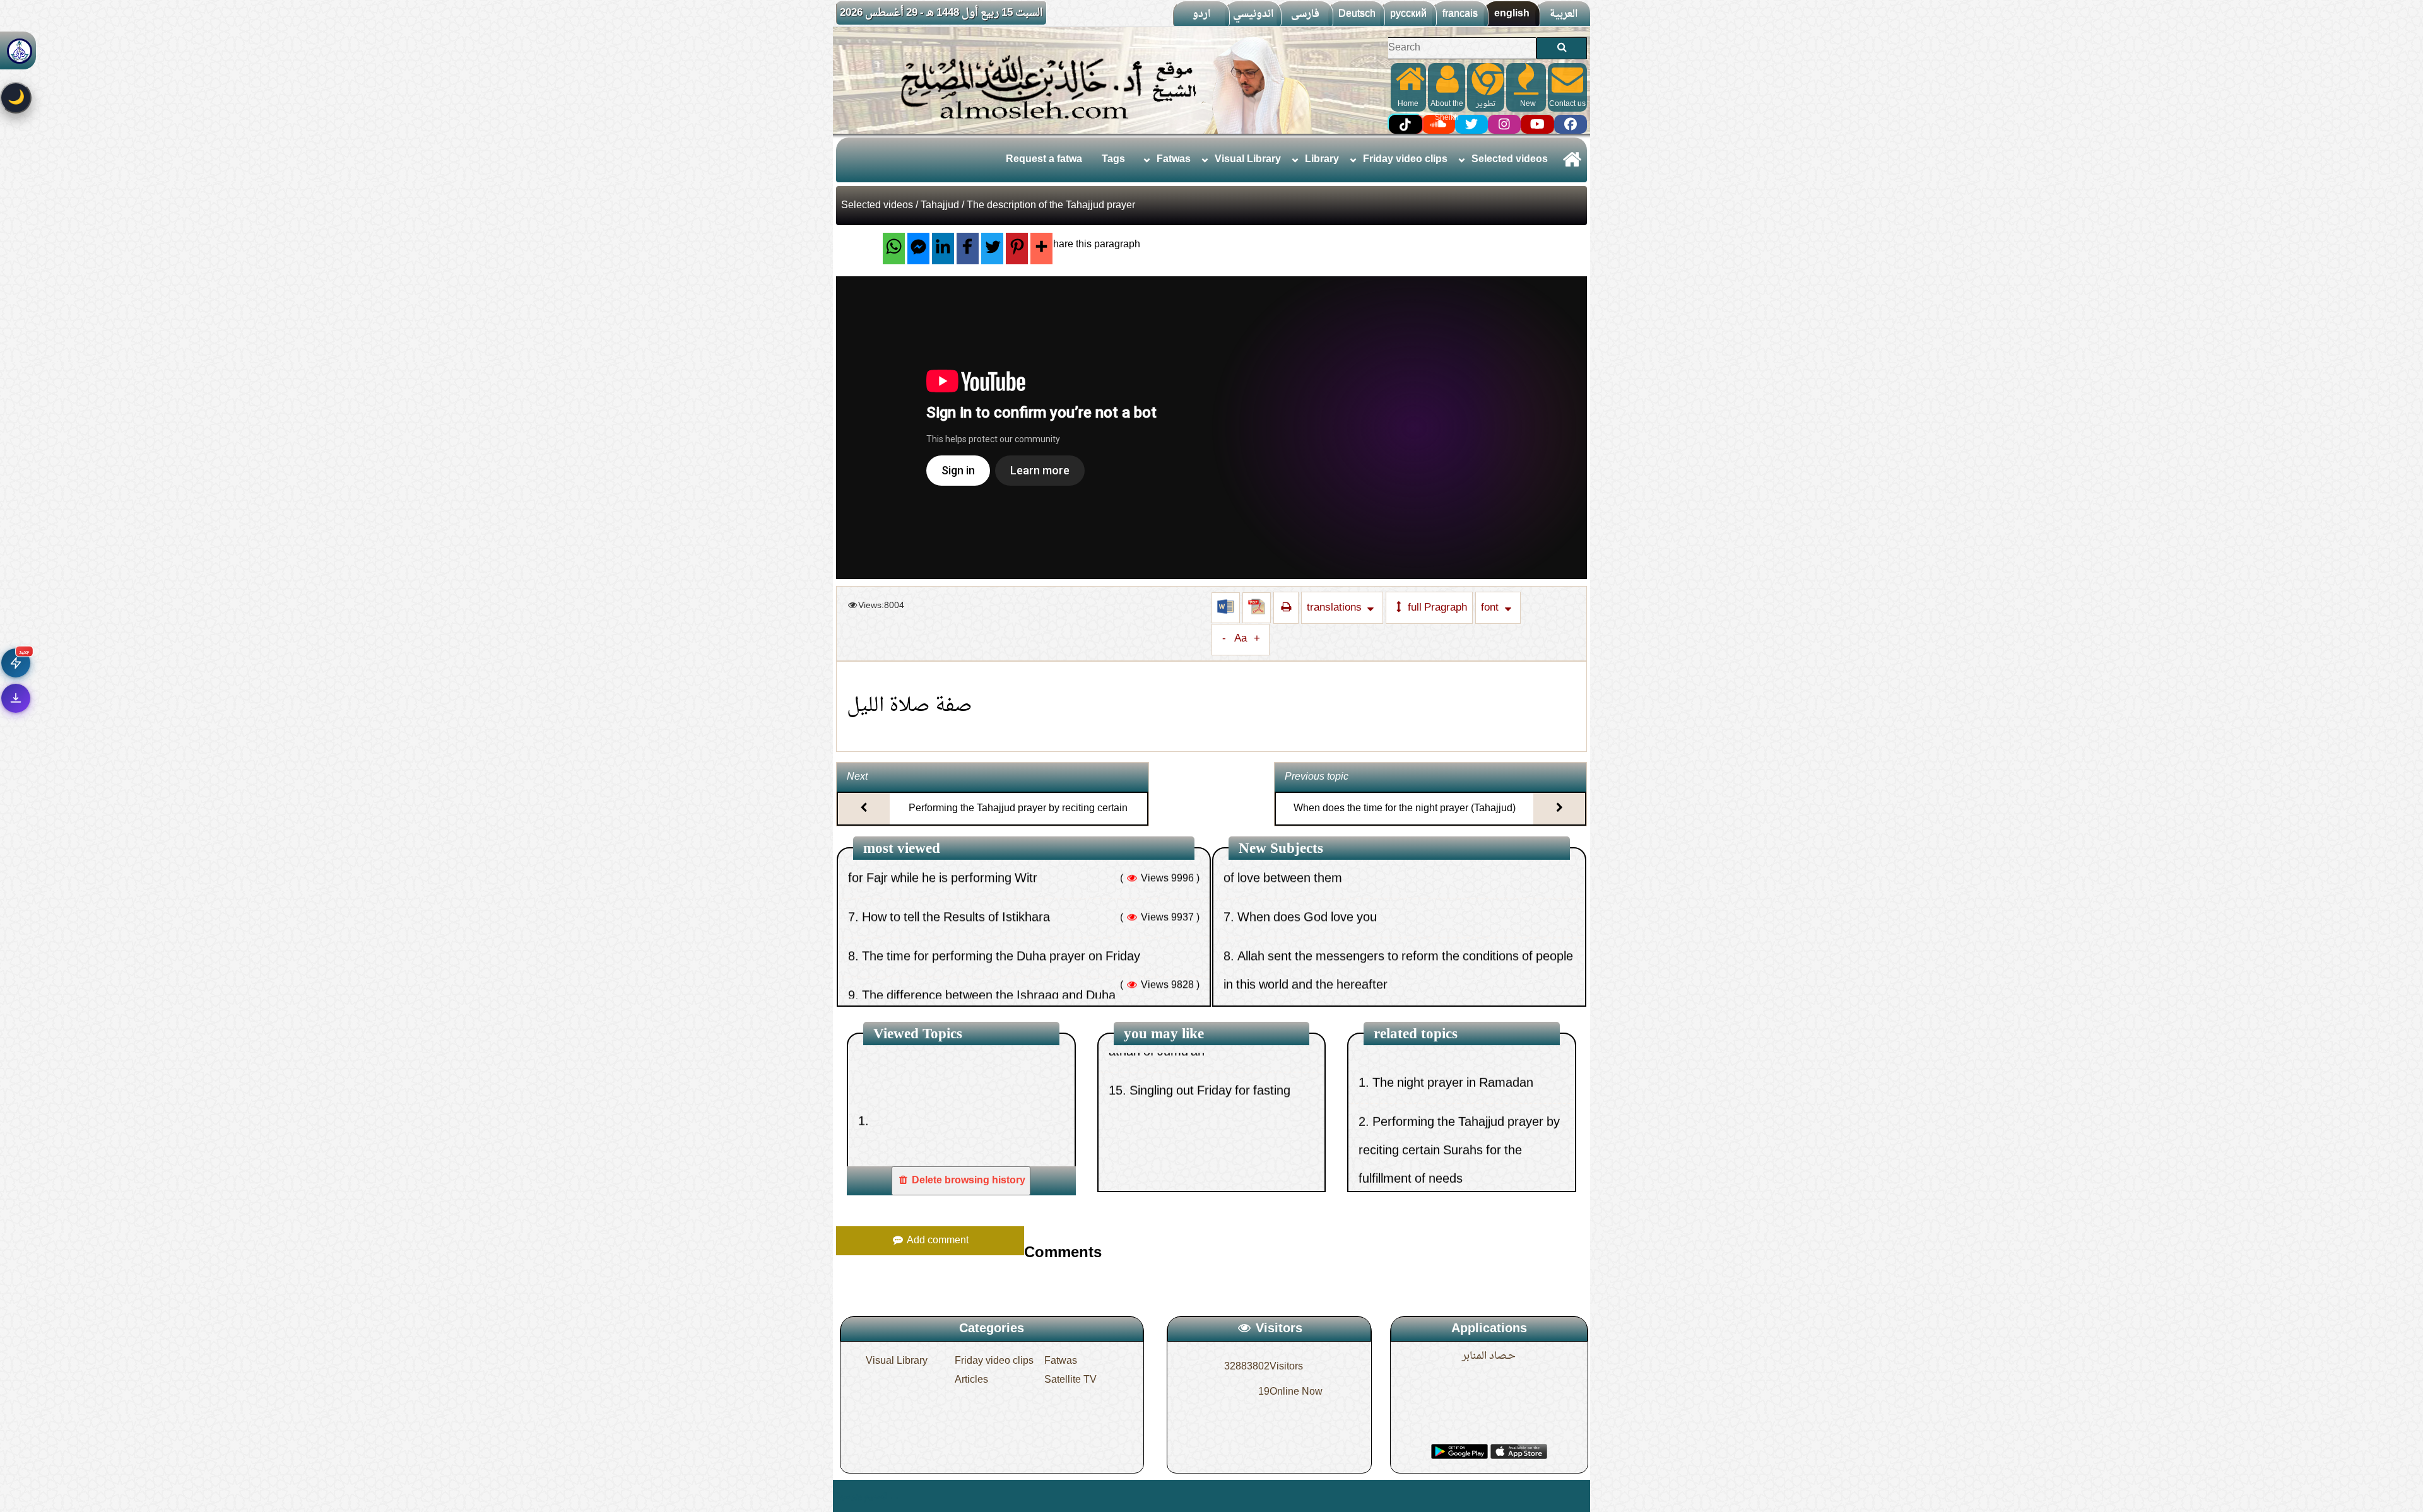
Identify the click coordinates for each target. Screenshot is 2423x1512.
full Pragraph (1436, 608)
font (1491, 608)
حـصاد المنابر (1489, 1356)
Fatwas (1174, 160)
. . (894, 1496)
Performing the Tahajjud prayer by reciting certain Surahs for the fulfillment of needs (1018, 820)
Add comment (936, 1241)
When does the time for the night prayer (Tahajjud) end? (1405, 820)
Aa (1241, 639)
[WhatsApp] (894, 249)
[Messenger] (918, 249)
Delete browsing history (967, 1181)
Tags (1113, 160)
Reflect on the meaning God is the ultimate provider (1386, 918)
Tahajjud (940, 206)
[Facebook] (968, 249)
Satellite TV (1070, 1380)
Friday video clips (1405, 160)
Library (1322, 160)
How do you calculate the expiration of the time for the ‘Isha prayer (1201, 1093)
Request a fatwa (1044, 160)
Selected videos (1510, 160)
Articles (971, 1380)
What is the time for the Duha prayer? (973, 958)
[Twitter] (992, 249)
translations (1335, 608)
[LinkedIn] (943, 249)
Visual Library (1248, 160)
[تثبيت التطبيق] (16, 698)
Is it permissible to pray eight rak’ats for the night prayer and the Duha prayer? (1454, 1116)
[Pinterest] (1017, 249)
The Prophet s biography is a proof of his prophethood (1393, 958)
